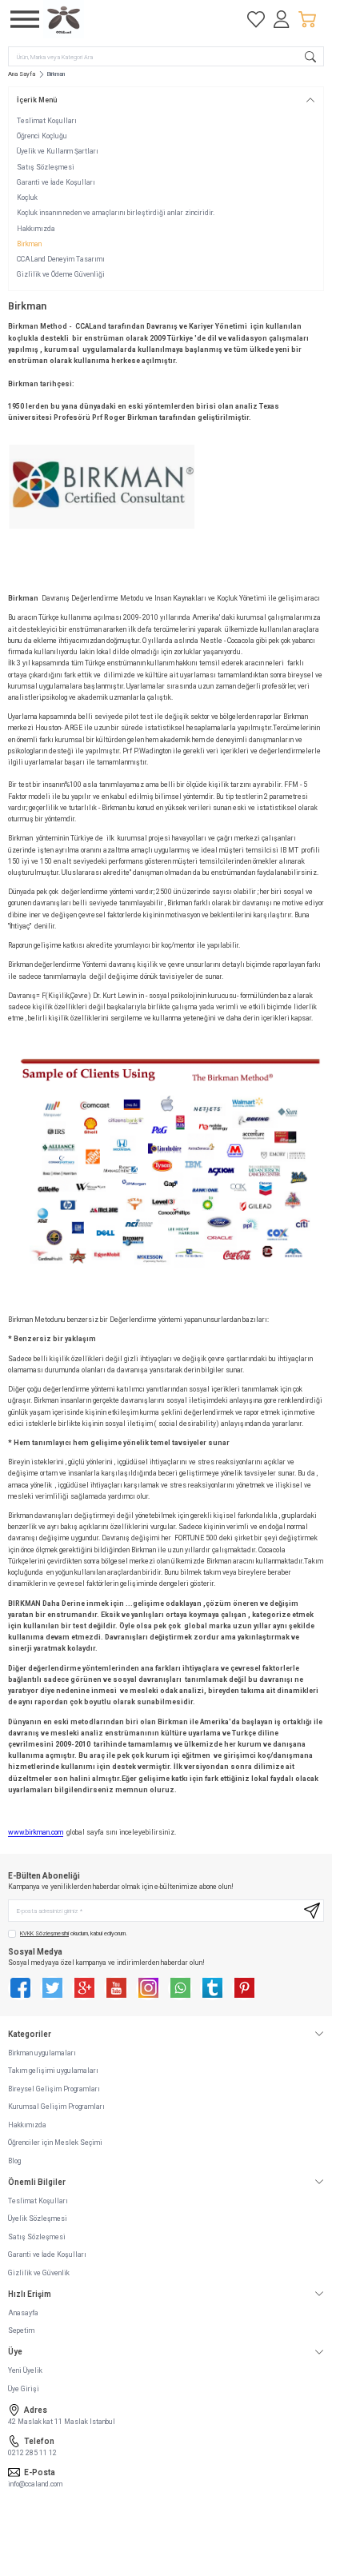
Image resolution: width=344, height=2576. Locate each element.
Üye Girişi (24, 2389)
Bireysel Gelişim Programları (54, 2089)
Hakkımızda (36, 229)
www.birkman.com (36, 1832)
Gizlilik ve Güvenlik (39, 2273)
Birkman (29, 244)
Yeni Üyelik (25, 2370)
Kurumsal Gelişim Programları (56, 2107)
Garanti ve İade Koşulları (56, 182)
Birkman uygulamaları (42, 2053)
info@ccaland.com (35, 2484)
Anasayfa (23, 2313)
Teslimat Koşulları (47, 121)
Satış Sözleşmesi (46, 167)
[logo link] (120, 19)
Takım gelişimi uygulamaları (53, 2071)
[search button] (310, 56)
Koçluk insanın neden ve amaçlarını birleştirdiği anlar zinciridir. (116, 213)
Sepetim (21, 2330)
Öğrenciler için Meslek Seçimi (55, 2143)
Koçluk (27, 198)
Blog (14, 2161)
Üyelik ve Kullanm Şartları (58, 151)
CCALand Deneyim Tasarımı (61, 259)
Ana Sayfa (22, 74)
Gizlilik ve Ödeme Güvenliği (61, 274)
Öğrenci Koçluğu (42, 136)
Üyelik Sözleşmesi (38, 2219)
